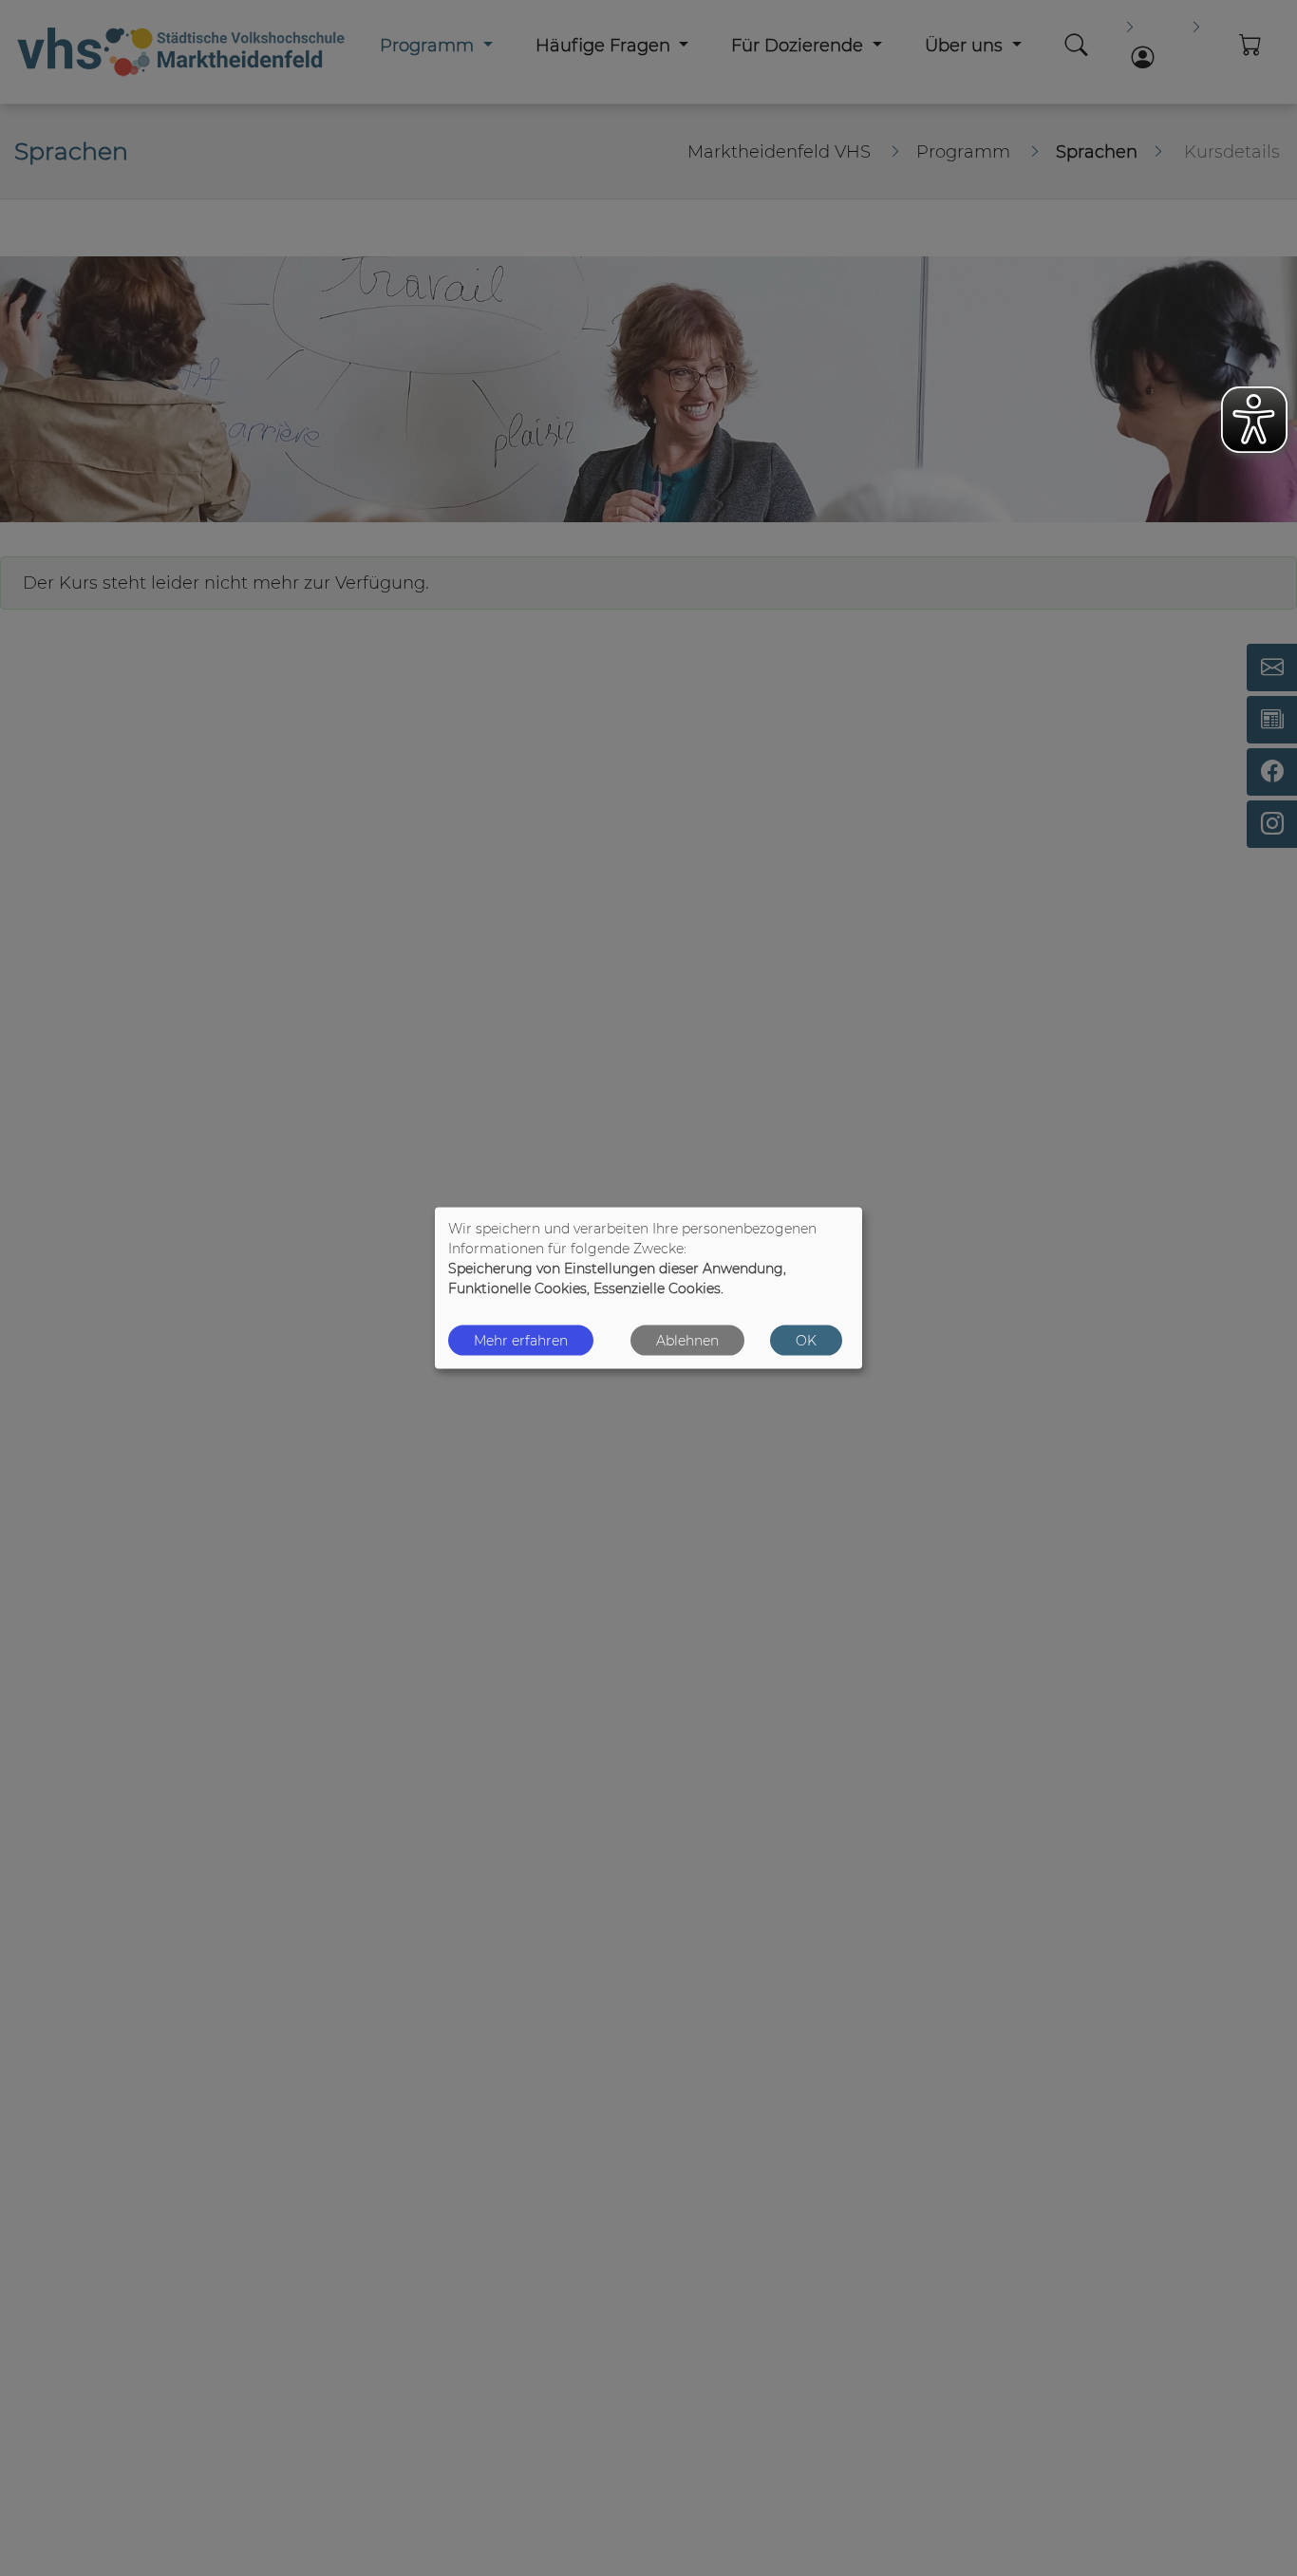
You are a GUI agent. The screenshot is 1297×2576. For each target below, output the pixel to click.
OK (806, 1340)
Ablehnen (687, 1340)
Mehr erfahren (521, 1340)
